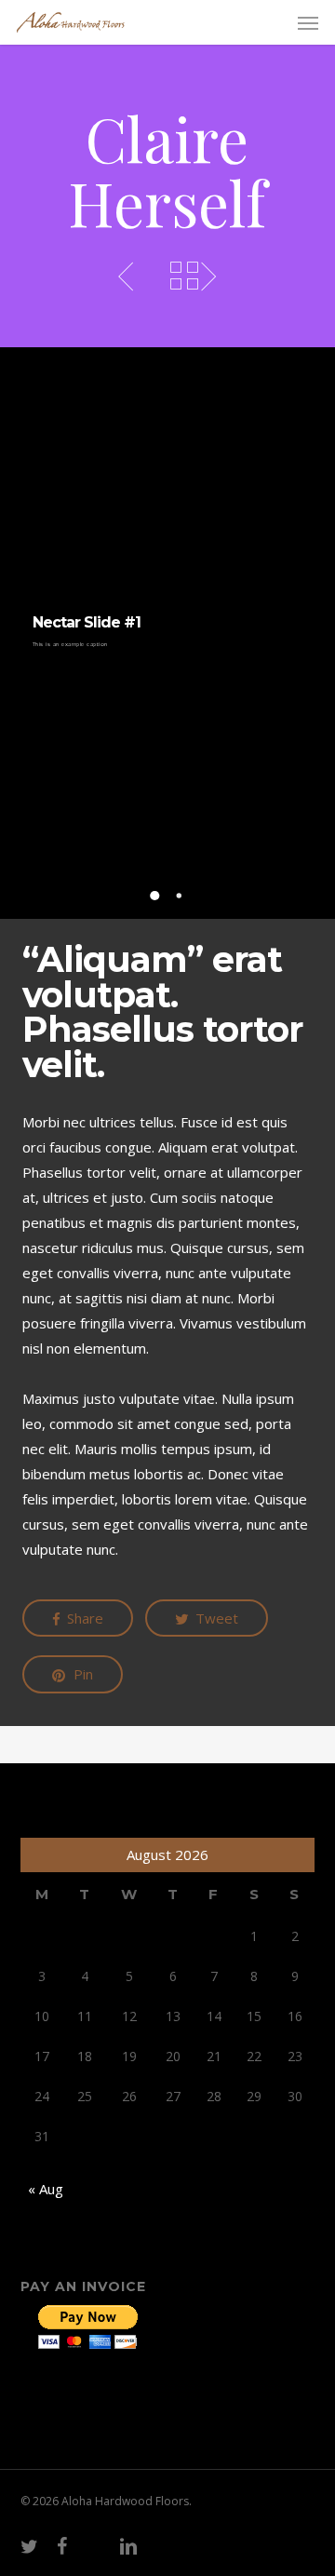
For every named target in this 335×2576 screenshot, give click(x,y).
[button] (308, 22)
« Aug (46, 2189)
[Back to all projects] (184, 276)
